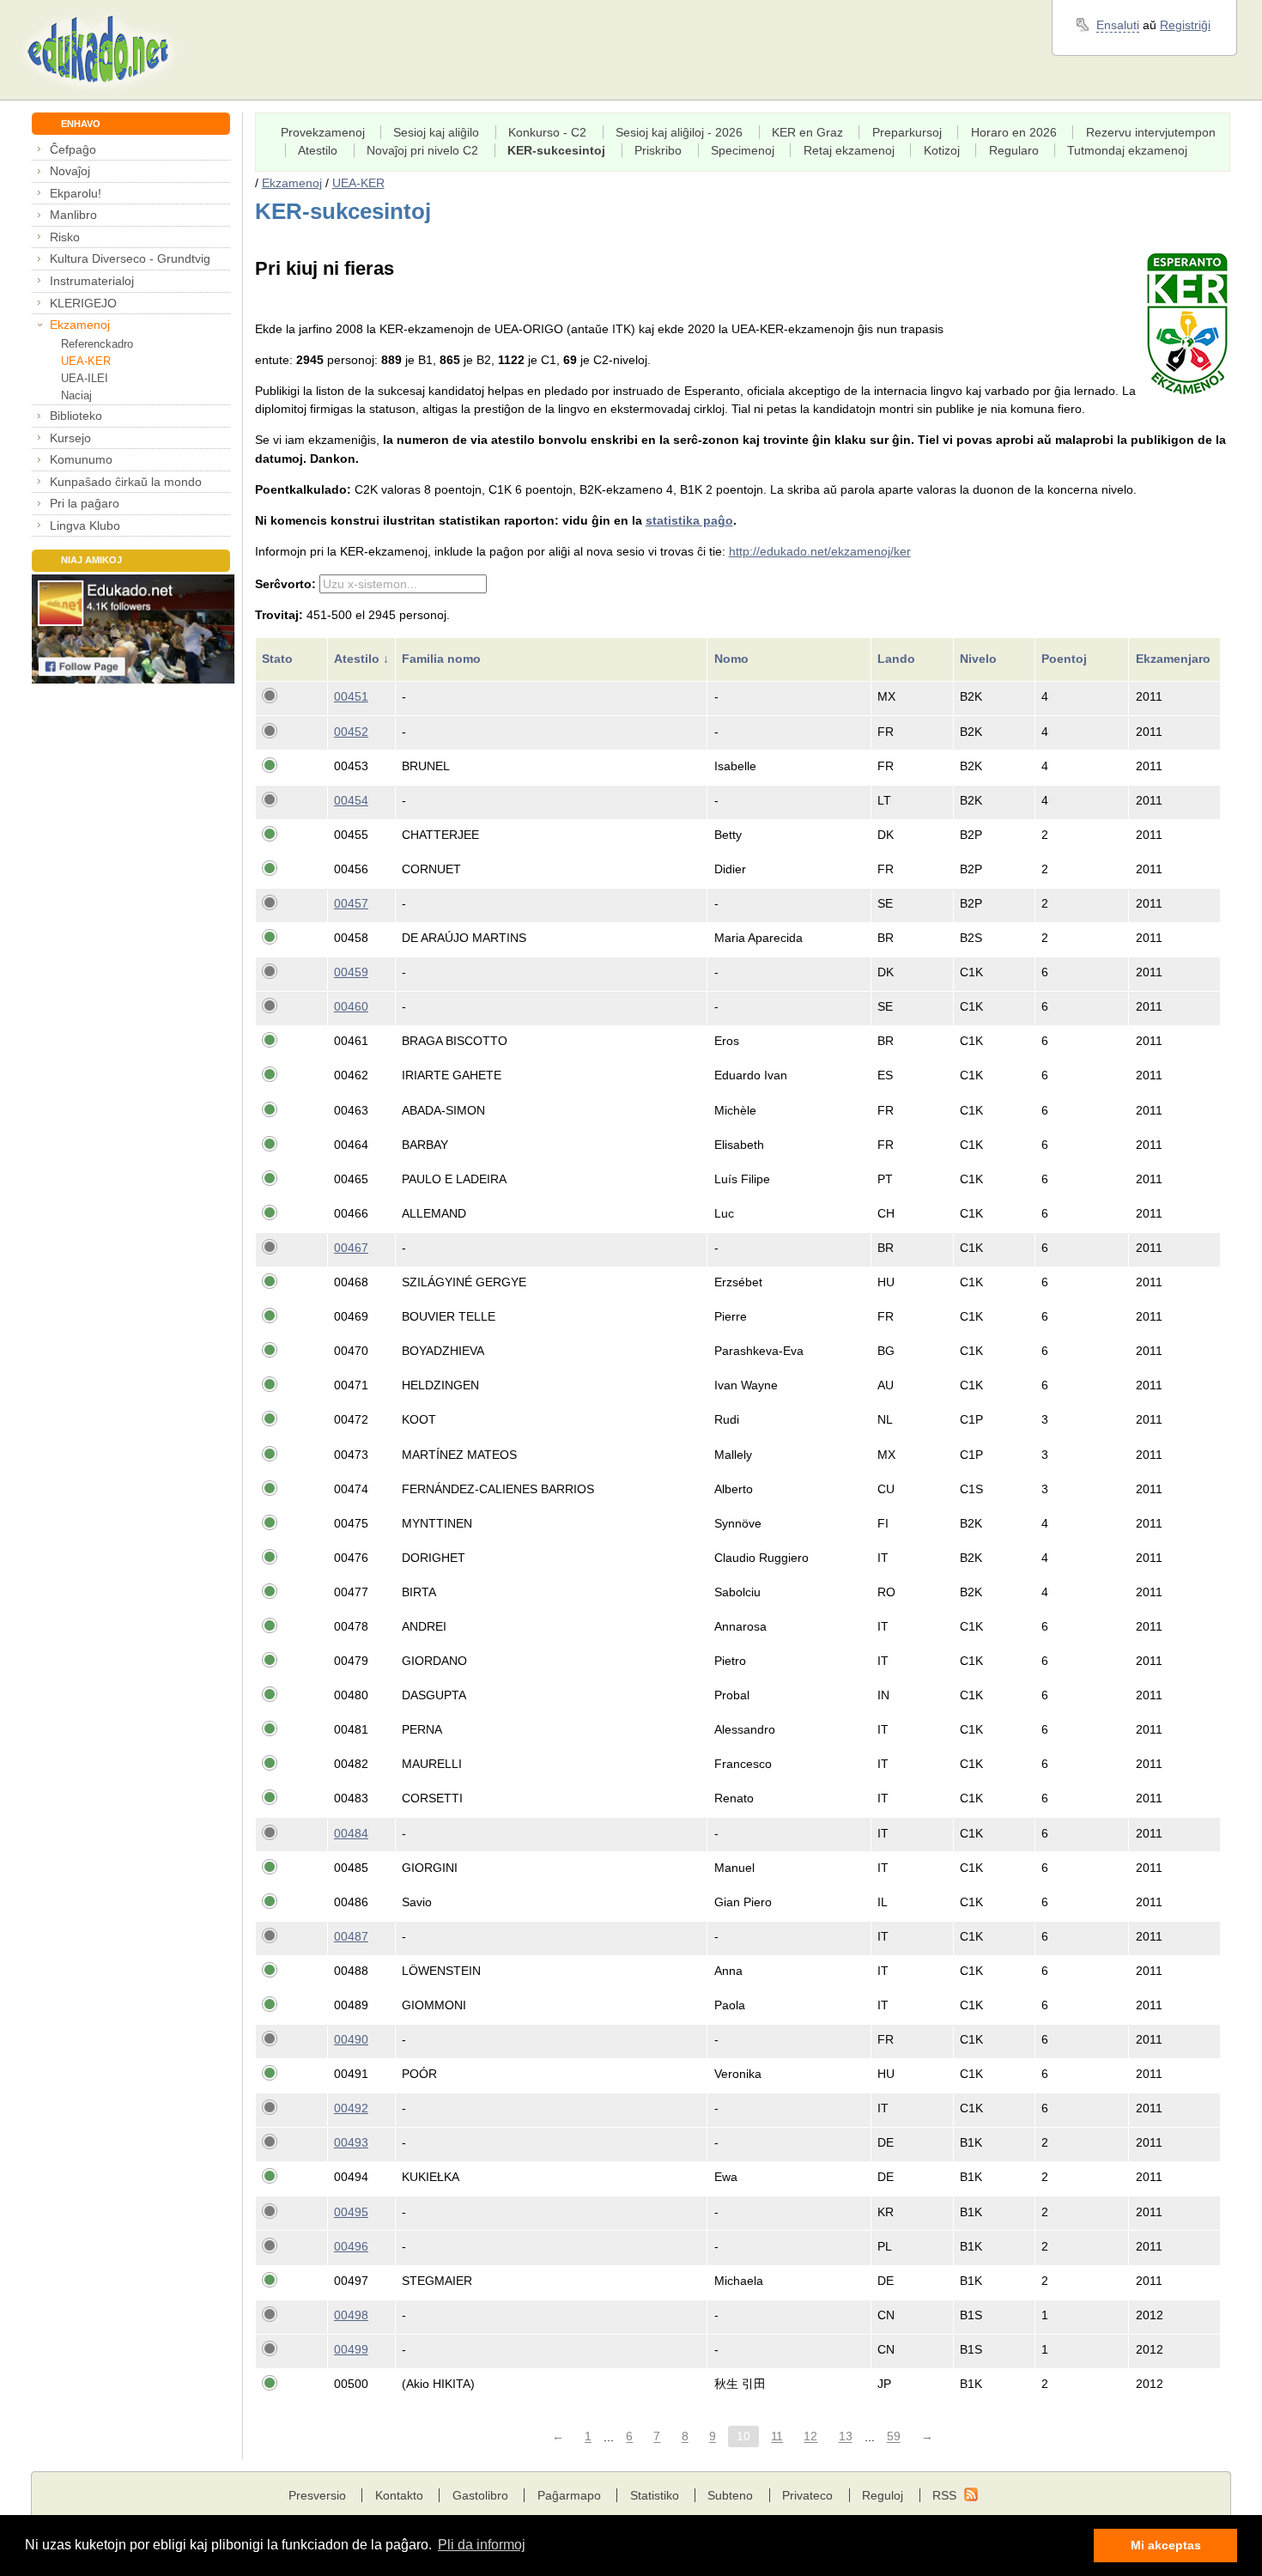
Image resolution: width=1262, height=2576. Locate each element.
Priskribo (658, 150)
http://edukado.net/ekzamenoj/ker (820, 551)
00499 (351, 2349)
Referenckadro (97, 344)
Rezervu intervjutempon (1151, 132)
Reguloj (883, 2495)
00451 (351, 696)
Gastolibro (480, 2495)
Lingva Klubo (85, 526)
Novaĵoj (70, 171)
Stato (279, 659)
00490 (351, 2039)
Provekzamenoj (323, 132)
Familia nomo (443, 659)
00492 (351, 2108)
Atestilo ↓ (361, 659)
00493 (351, 2142)
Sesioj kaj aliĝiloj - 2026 (679, 132)
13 (846, 2437)
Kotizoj (942, 150)
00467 (351, 1248)
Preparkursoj (907, 132)
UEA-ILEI (85, 378)
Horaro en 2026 (1014, 132)
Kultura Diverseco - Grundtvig (130, 258)
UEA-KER (86, 361)
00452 (351, 732)
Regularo (1014, 150)
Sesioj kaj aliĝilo (436, 132)
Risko (65, 237)
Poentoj (1066, 659)
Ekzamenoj (80, 325)
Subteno (730, 2495)
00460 (351, 1006)
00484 (351, 1833)
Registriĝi (1185, 25)
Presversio (317, 2495)
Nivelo (980, 659)
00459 (351, 972)
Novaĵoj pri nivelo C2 (422, 150)
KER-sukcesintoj (556, 150)
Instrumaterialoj (92, 281)
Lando (898, 659)
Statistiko (655, 2495)
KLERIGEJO (83, 303)
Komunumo (81, 459)
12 (810, 2437)
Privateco (807, 2495)
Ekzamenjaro (1175, 659)
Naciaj (76, 395)
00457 (351, 903)
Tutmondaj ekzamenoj (1127, 150)
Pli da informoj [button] (482, 2545)
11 (777, 2437)
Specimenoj (743, 150)
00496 (351, 2246)
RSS (944, 2495)
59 (894, 2437)
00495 (351, 2212)
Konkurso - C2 (547, 132)
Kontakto (399, 2495)
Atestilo (318, 150)
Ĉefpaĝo (73, 149)
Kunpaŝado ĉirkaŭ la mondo (126, 482)
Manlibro (73, 215)
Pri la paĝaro (85, 503)
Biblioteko (76, 416)
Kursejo (70, 438)
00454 (351, 800)
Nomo (733, 659)
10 (743, 2437)
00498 (351, 2315)
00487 (351, 1936)
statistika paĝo (689, 520)
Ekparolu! (76, 193)
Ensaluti (1118, 25)
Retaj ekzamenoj (849, 150)
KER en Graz (807, 132)
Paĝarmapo (569, 2495)
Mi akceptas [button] (1166, 2545)
